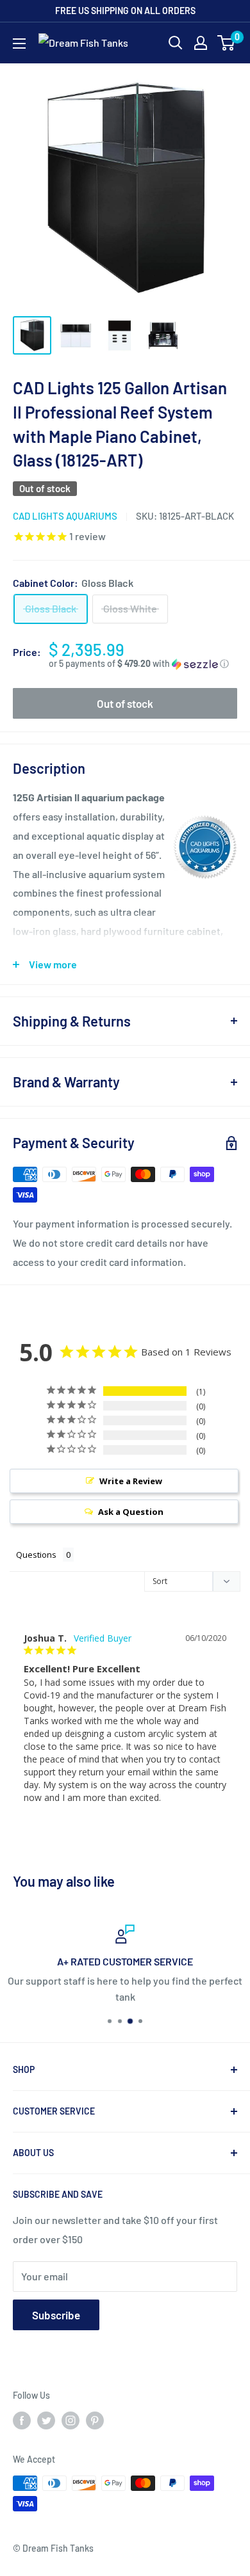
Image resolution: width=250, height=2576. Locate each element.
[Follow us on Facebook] (22, 2420)
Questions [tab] (36, 1555)
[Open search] (176, 43)
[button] (143, 664)
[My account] (201, 43)
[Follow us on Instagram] (71, 2420)
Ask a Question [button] (131, 1512)
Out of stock (125, 703)
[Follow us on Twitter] (46, 2420)
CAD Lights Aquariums (65, 516)
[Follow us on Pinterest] (95, 2420)
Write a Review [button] (131, 1481)
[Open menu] (19, 44)
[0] (227, 43)
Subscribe (56, 2315)
